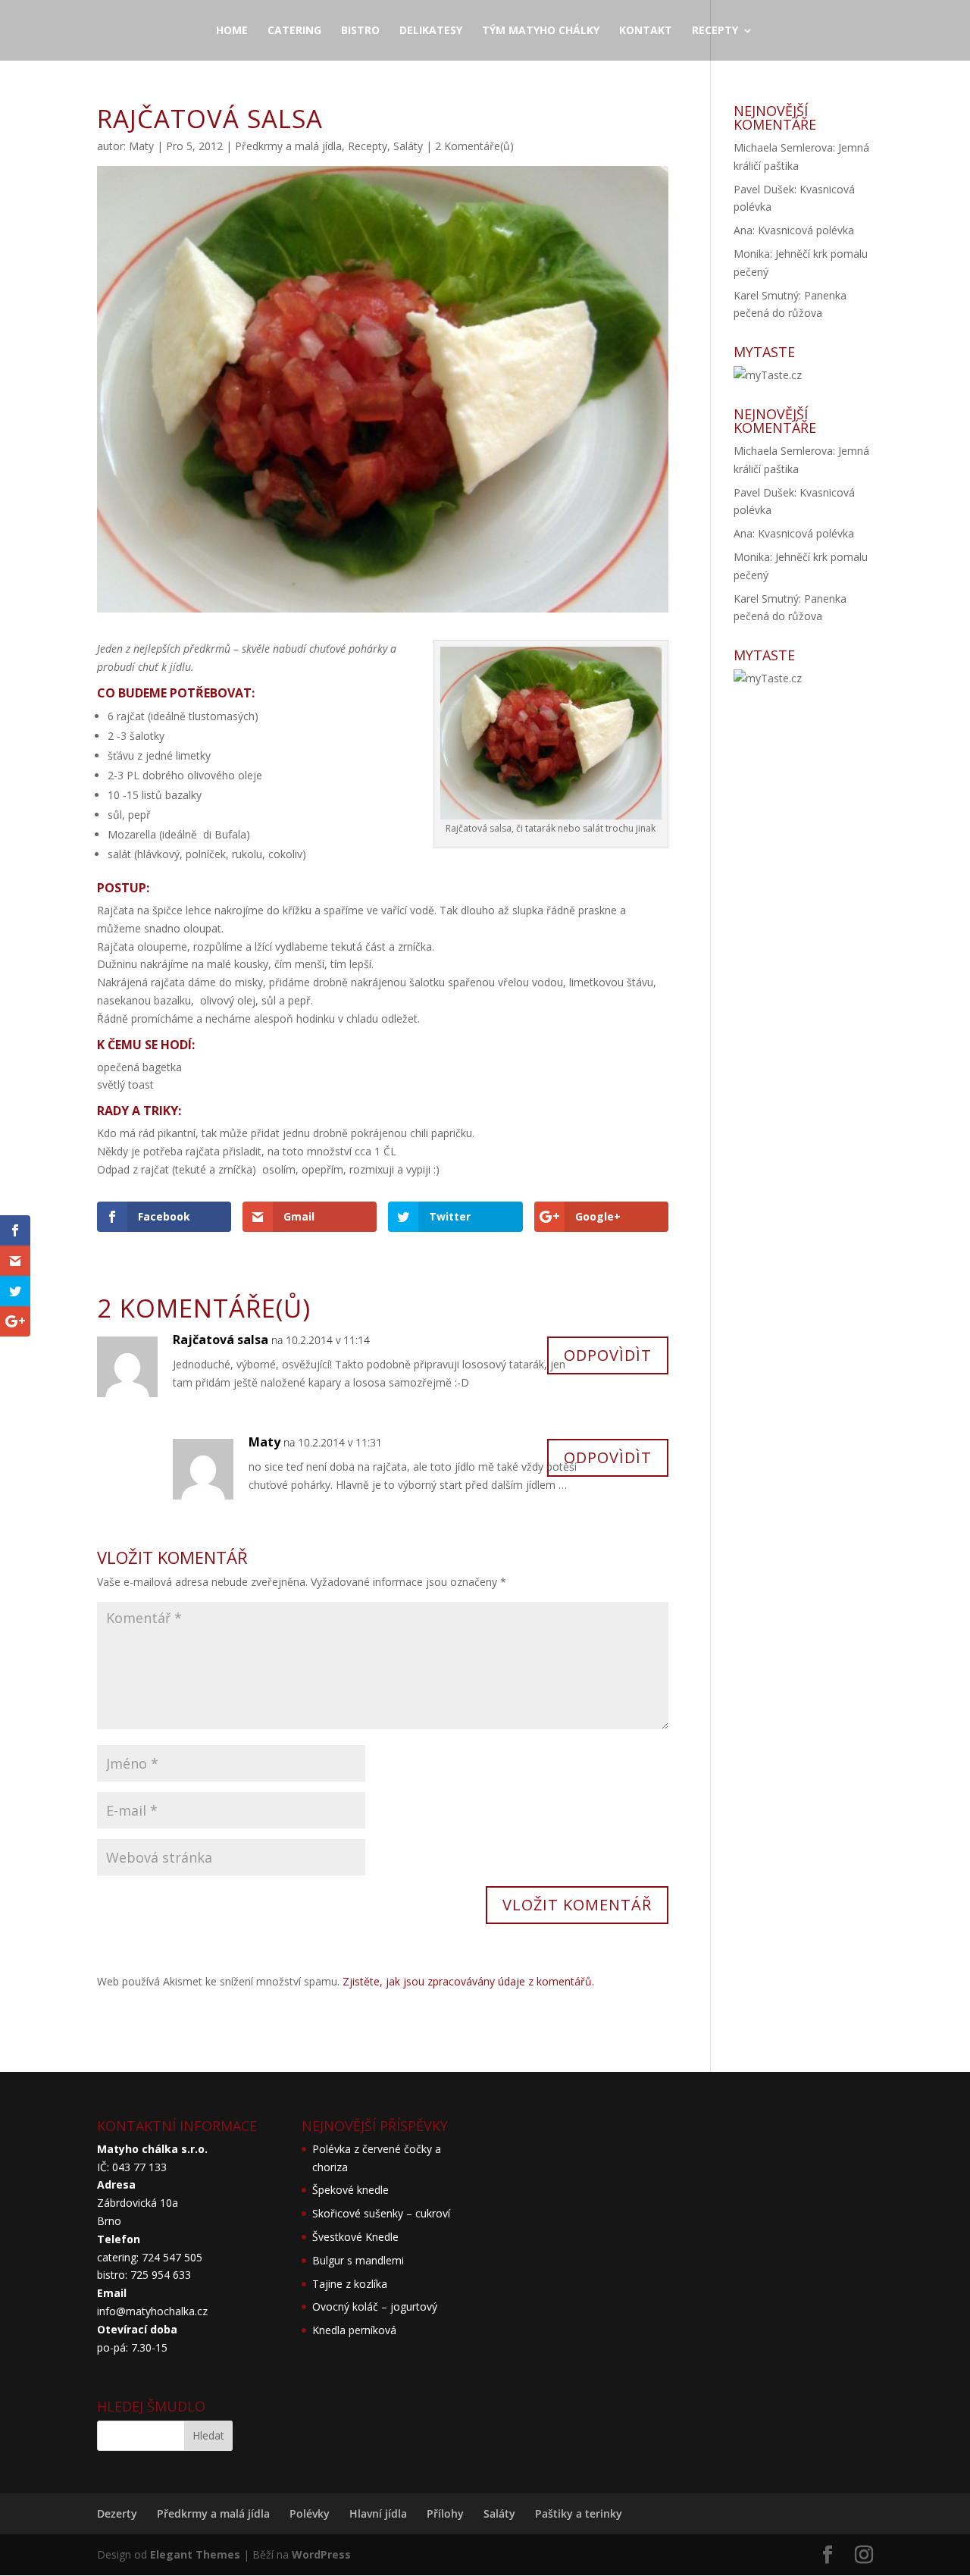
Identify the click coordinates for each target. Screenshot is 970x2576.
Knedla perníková (354, 2330)
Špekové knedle (350, 2190)
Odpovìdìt (608, 1355)
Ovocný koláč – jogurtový (375, 2306)
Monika (752, 254)
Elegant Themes (195, 2554)
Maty (141, 146)
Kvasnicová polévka (806, 230)
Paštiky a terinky (579, 2513)
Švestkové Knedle (355, 2237)
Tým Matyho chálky (541, 31)
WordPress (321, 2554)
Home (232, 31)
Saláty (408, 146)
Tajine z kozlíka (350, 2284)
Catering (294, 31)
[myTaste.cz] (768, 375)
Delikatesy (431, 31)
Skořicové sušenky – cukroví (381, 2213)
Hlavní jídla (378, 2513)
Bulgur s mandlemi (358, 2260)
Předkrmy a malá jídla (288, 146)
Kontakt (646, 31)
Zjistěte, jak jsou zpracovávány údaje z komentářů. (468, 1981)
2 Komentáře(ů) (474, 146)
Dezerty (117, 2513)
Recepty (715, 31)
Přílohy (445, 2513)
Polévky (310, 2513)
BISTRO (360, 31)
